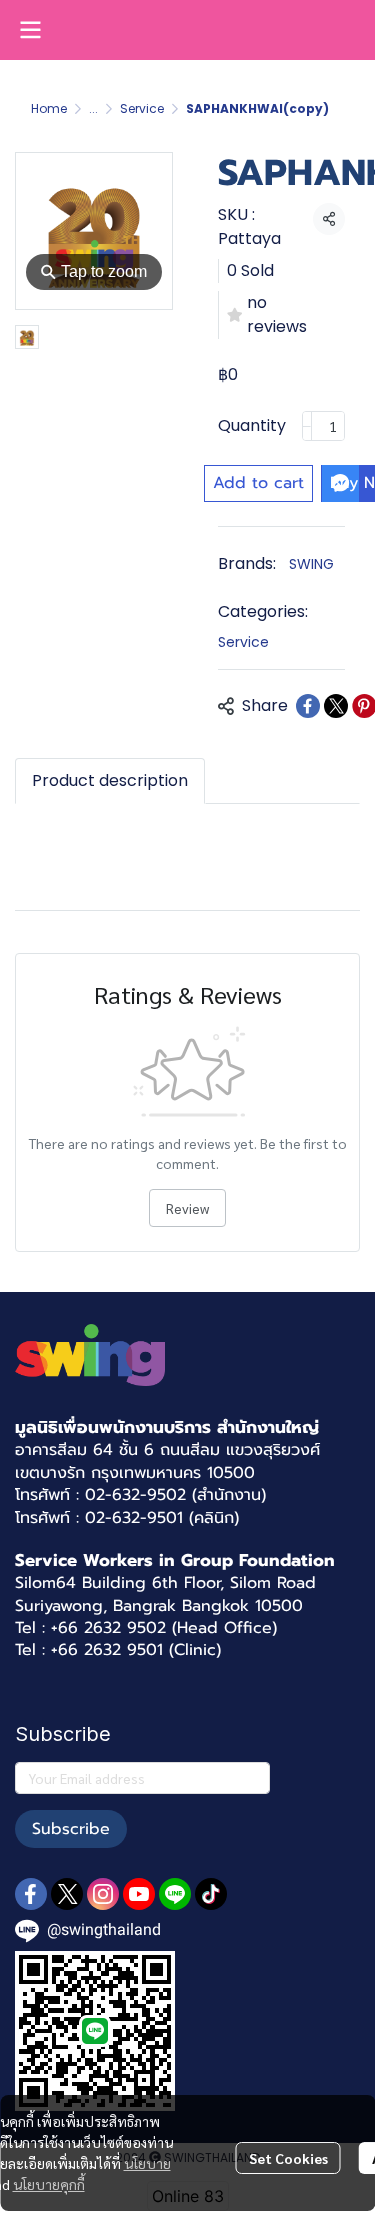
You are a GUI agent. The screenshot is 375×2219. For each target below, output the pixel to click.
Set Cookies (288, 2158)
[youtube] (139, 1894)
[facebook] (31, 1894)
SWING (311, 564)
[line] (175, 1894)
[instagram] (103, 1894)
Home (49, 108)
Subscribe (71, 1829)
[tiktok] (211, 1894)
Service (142, 108)
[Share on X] (336, 706)
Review (187, 1208)
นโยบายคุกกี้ (49, 2184)
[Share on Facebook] (308, 706)
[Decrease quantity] (307, 426)
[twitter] (67, 1894)
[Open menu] (30, 30)
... (93, 108)
